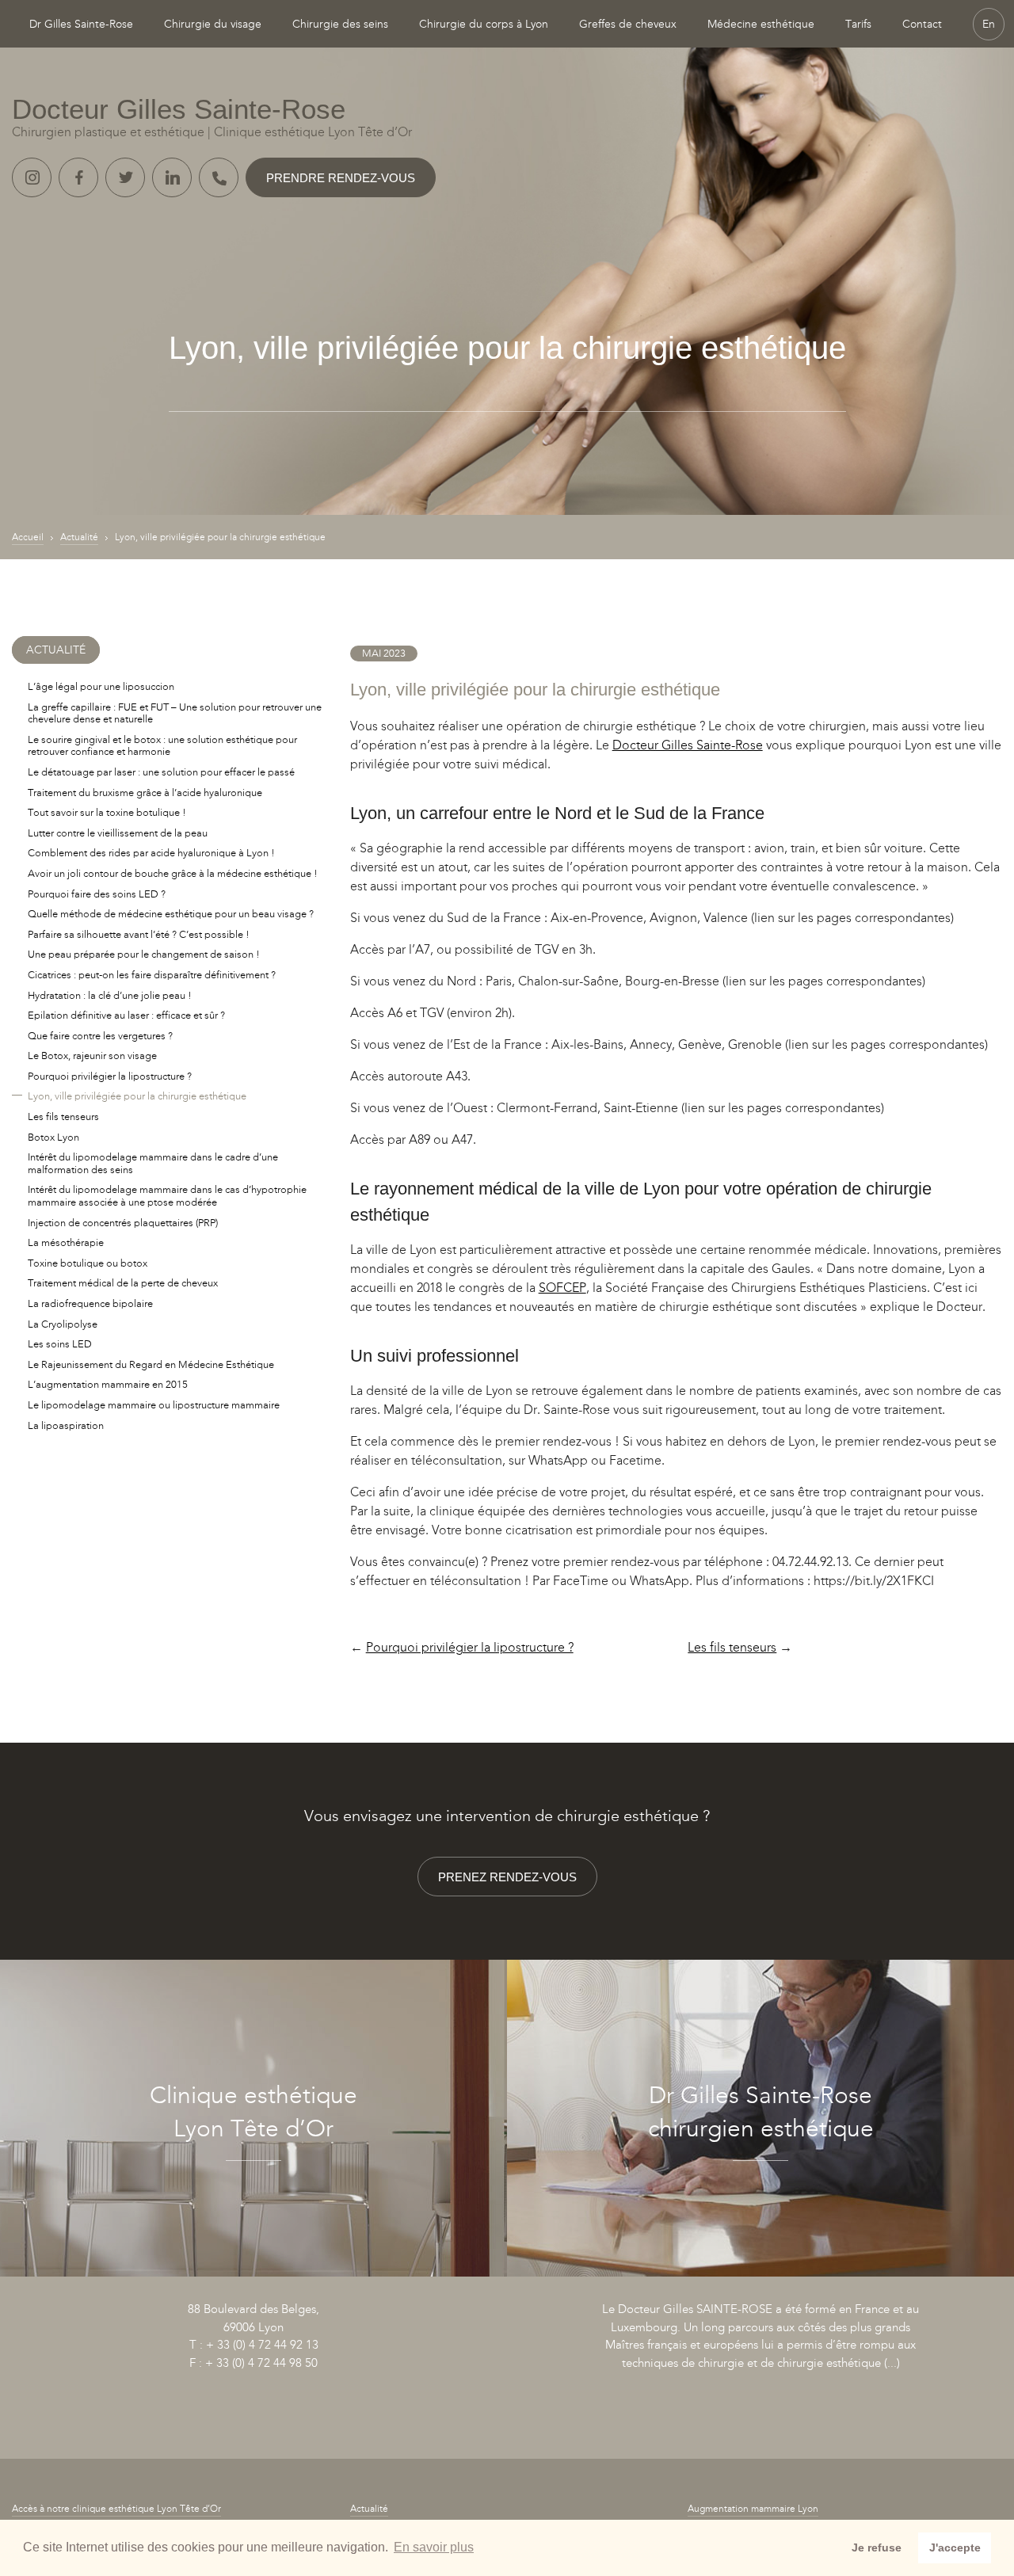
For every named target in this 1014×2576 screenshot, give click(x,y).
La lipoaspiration (66, 1425)
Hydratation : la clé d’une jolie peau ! (110, 995)
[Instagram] (32, 177)
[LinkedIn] (172, 177)
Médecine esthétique (761, 24)
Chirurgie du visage (213, 24)
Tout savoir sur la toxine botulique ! (107, 812)
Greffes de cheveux (628, 24)
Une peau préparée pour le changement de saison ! (144, 954)
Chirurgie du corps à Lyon (484, 24)
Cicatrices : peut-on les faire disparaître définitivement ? (152, 975)
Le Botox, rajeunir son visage (92, 1056)
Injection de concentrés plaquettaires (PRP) (123, 1223)
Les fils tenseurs (732, 1647)
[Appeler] (219, 177)
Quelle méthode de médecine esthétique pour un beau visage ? (171, 914)
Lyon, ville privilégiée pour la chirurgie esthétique (137, 1096)
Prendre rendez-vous (341, 178)
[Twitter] (125, 177)
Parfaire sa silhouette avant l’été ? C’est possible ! (139, 934)
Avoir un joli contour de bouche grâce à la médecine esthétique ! (173, 873)
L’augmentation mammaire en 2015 (108, 1384)
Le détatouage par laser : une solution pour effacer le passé (161, 772)
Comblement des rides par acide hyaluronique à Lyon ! (151, 853)
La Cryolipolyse (63, 1324)
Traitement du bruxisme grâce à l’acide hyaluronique (145, 793)
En (989, 24)
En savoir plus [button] (434, 2547)
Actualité (79, 537)
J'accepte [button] (955, 2547)
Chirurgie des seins (340, 24)
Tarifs (858, 24)
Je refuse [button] (877, 2547)
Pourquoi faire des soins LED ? (97, 894)
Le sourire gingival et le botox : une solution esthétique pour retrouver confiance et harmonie (162, 746)
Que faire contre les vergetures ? (100, 1036)
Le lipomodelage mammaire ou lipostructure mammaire (154, 1405)
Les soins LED (60, 1344)
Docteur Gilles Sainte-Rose (688, 745)
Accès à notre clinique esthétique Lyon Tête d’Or (116, 2509)
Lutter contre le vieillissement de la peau (118, 833)
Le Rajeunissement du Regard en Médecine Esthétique (151, 1364)
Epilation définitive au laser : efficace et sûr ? (126, 1015)
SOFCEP (562, 1288)
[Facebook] (78, 177)
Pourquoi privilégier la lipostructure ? (470, 1647)
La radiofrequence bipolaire (90, 1303)
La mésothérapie (66, 1242)
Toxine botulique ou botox (88, 1263)
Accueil (28, 537)
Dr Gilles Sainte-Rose (81, 24)
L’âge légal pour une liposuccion (101, 686)
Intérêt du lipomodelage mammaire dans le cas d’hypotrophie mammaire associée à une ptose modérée (167, 1196)
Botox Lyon (53, 1137)
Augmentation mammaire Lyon (753, 2509)
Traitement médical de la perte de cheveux (123, 1283)
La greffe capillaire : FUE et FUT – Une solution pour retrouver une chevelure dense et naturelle (175, 713)
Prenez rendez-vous (507, 1877)
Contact (922, 24)
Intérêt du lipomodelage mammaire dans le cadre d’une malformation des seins (153, 1163)
